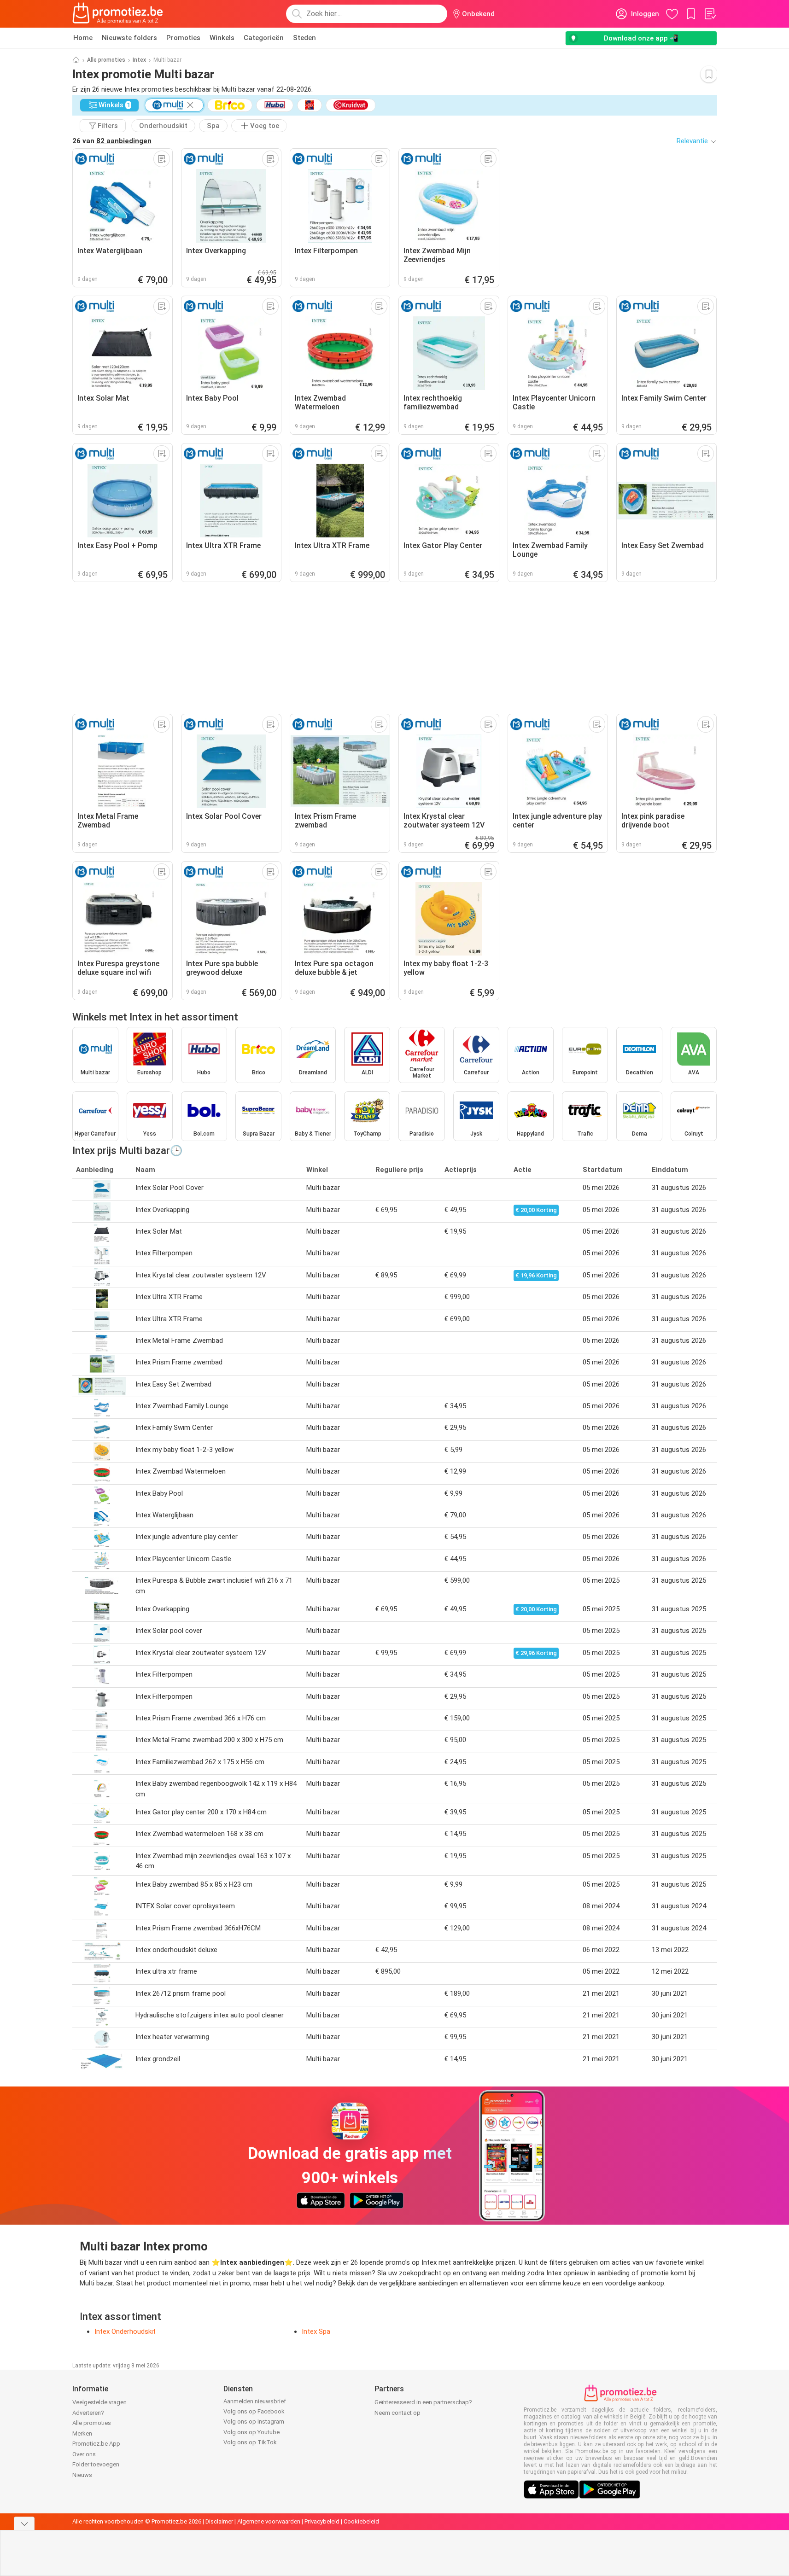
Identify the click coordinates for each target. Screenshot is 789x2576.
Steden (304, 38)
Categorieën (264, 38)
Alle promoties (106, 60)
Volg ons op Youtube (251, 2432)
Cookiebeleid (361, 2521)
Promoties (183, 38)
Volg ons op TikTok (250, 2442)
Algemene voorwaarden (269, 2521)
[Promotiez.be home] (118, 14)
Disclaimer (219, 2521)
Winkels (222, 38)
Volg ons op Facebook (254, 2411)
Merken (82, 2433)
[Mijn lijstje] (710, 14)
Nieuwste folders (129, 38)
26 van (112, 141)
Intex (139, 60)
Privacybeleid (322, 2521)
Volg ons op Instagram (254, 2422)
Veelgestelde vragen (99, 2402)
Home (83, 38)
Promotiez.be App (96, 2444)
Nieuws (82, 2475)
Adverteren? (88, 2413)
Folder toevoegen (96, 2464)
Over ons (84, 2454)
